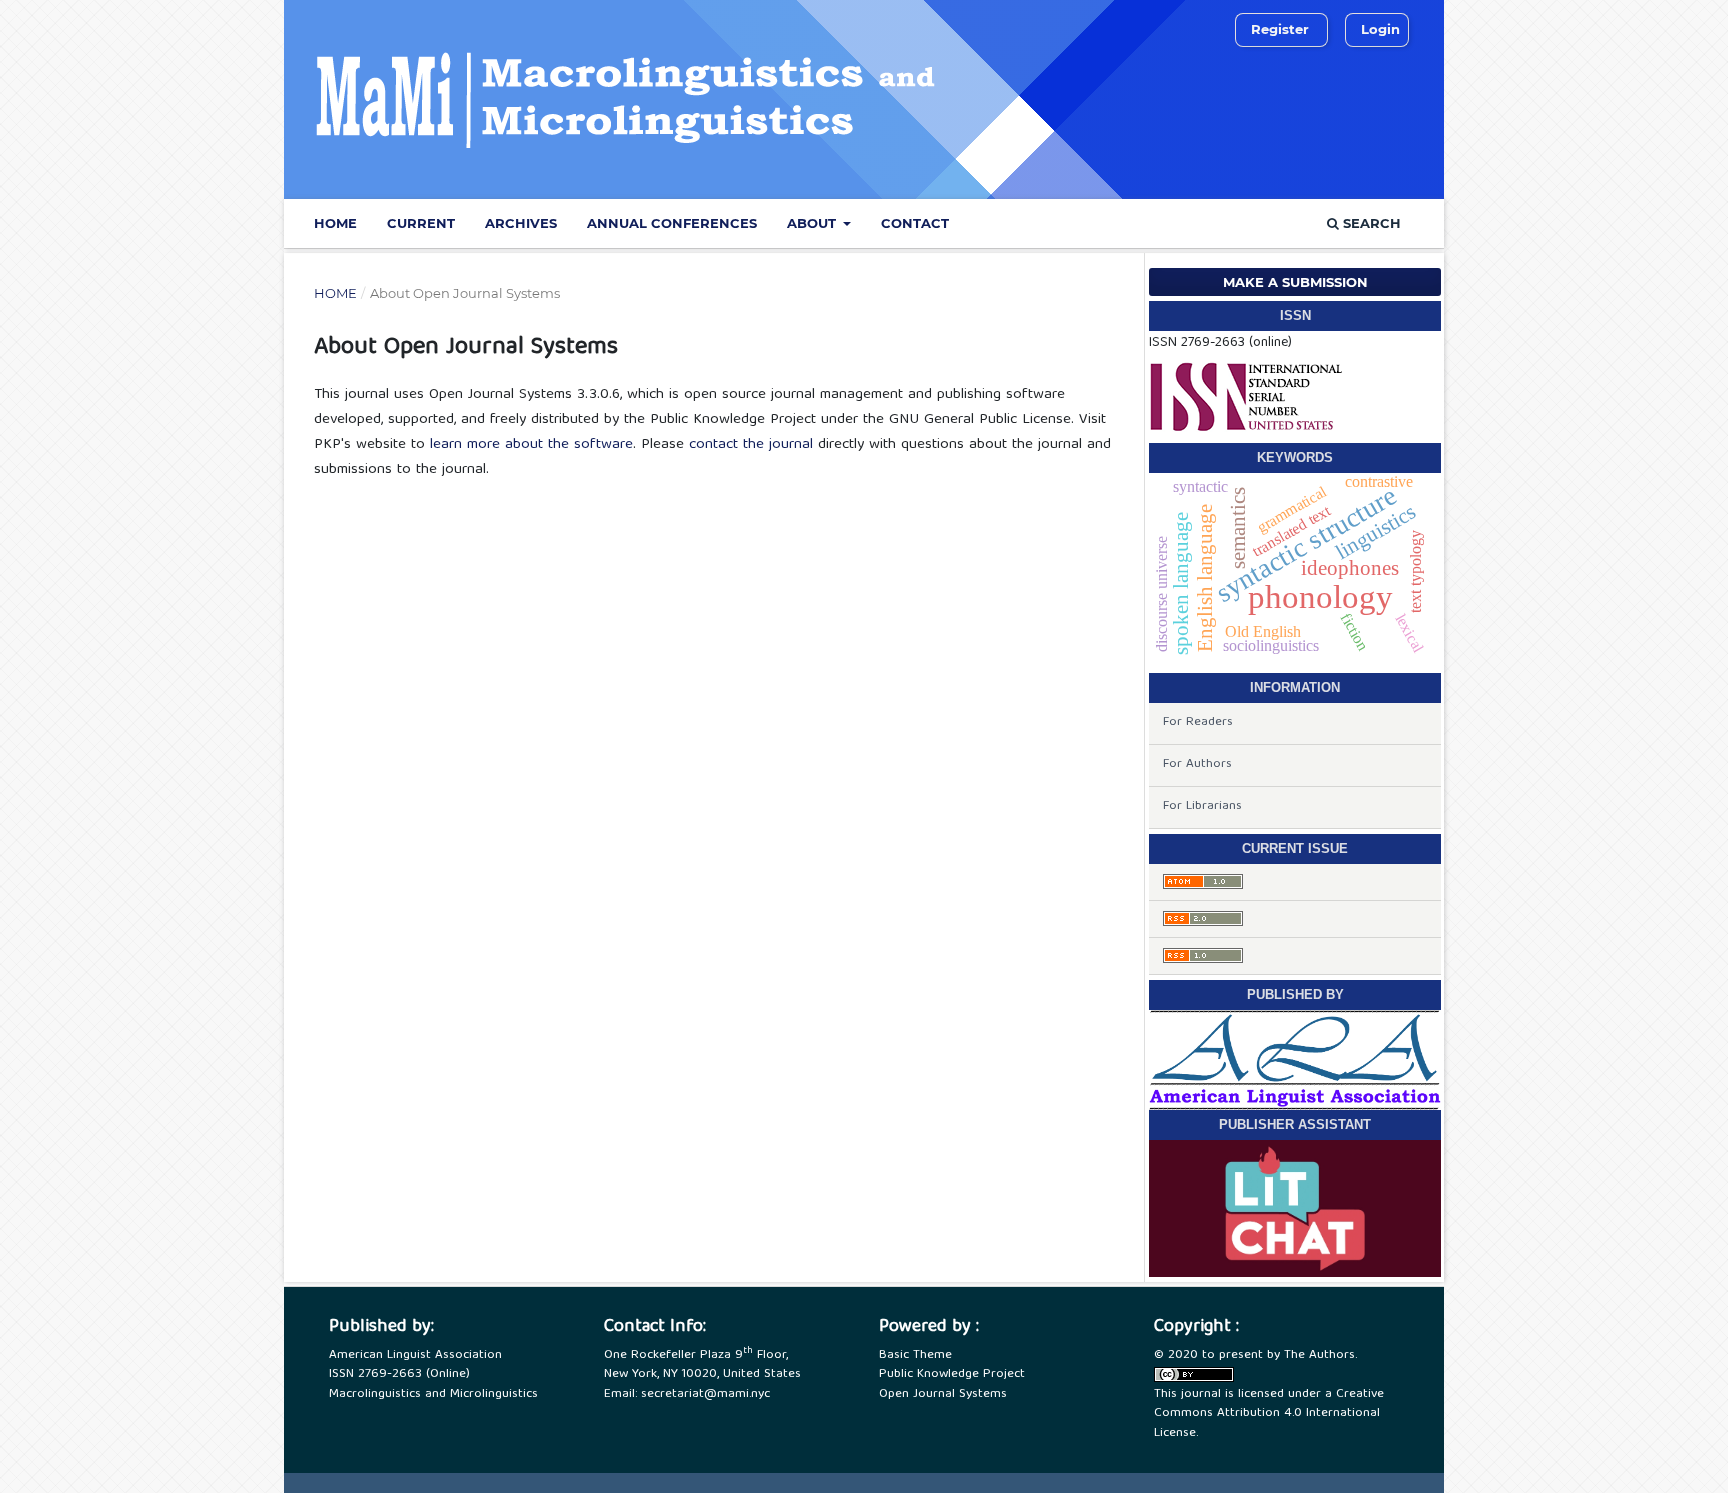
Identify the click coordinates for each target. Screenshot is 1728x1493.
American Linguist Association (415, 1355)
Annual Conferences (672, 223)
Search (1370, 223)
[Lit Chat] (1295, 1208)
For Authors (1197, 764)
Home (335, 223)
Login (1380, 29)
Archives (521, 223)
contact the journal (751, 445)
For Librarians (1202, 806)
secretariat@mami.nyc (705, 1394)
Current (421, 223)
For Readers (1198, 722)
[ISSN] (1247, 397)
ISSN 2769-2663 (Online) (399, 1374)
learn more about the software (531, 445)
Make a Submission (1295, 282)
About (813, 223)
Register (1280, 29)
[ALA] (1295, 1060)
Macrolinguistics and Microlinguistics (433, 1394)
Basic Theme (915, 1355)
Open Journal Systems (943, 1394)
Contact (915, 223)
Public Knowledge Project (952, 1374)
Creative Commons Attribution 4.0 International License (1269, 1414)
